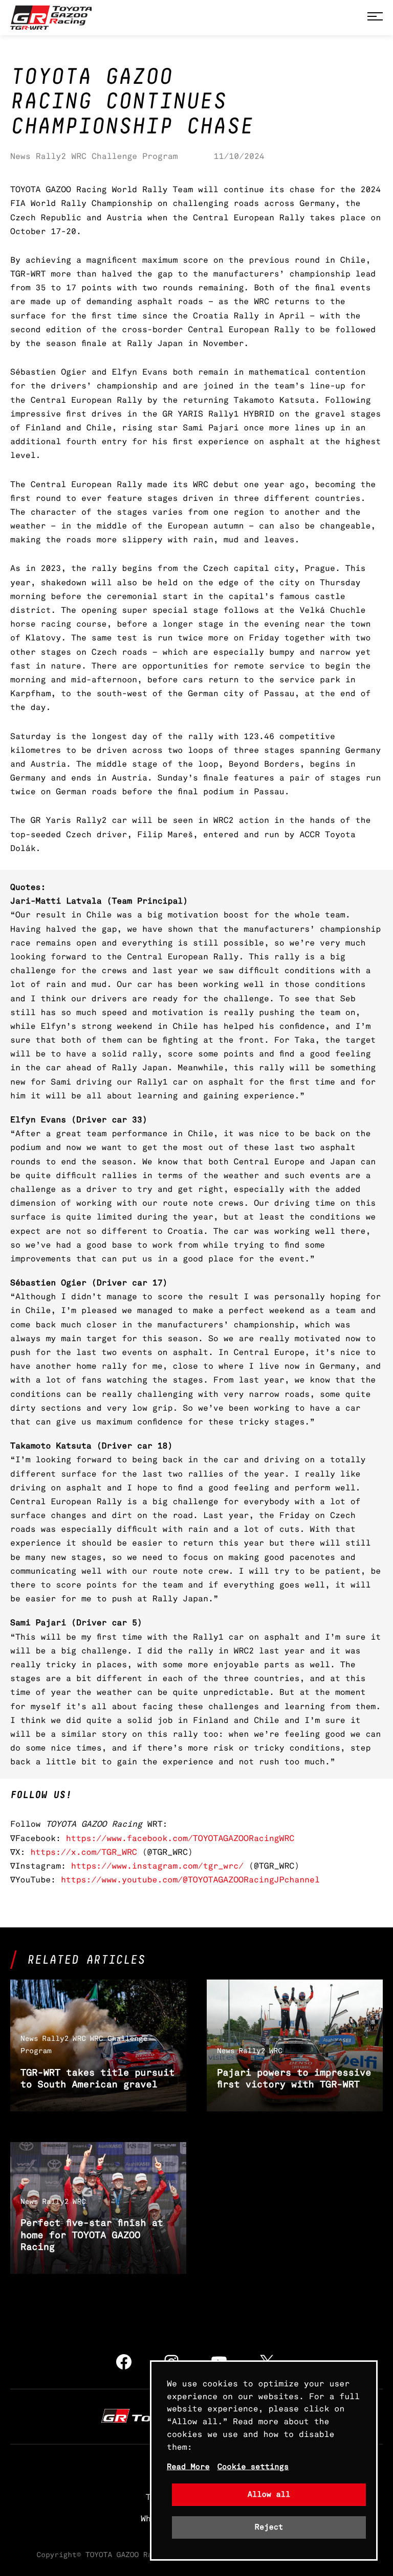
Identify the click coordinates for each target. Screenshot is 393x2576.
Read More (188, 2467)
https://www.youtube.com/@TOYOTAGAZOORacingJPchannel (190, 1880)
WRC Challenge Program (124, 156)
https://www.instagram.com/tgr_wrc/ (157, 1866)
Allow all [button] (269, 2494)
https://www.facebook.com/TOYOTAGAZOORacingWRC (180, 1838)
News (20, 156)
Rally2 (51, 156)
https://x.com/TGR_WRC (83, 1852)
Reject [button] (269, 2527)
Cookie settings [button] (253, 2467)
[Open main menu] (375, 18)
